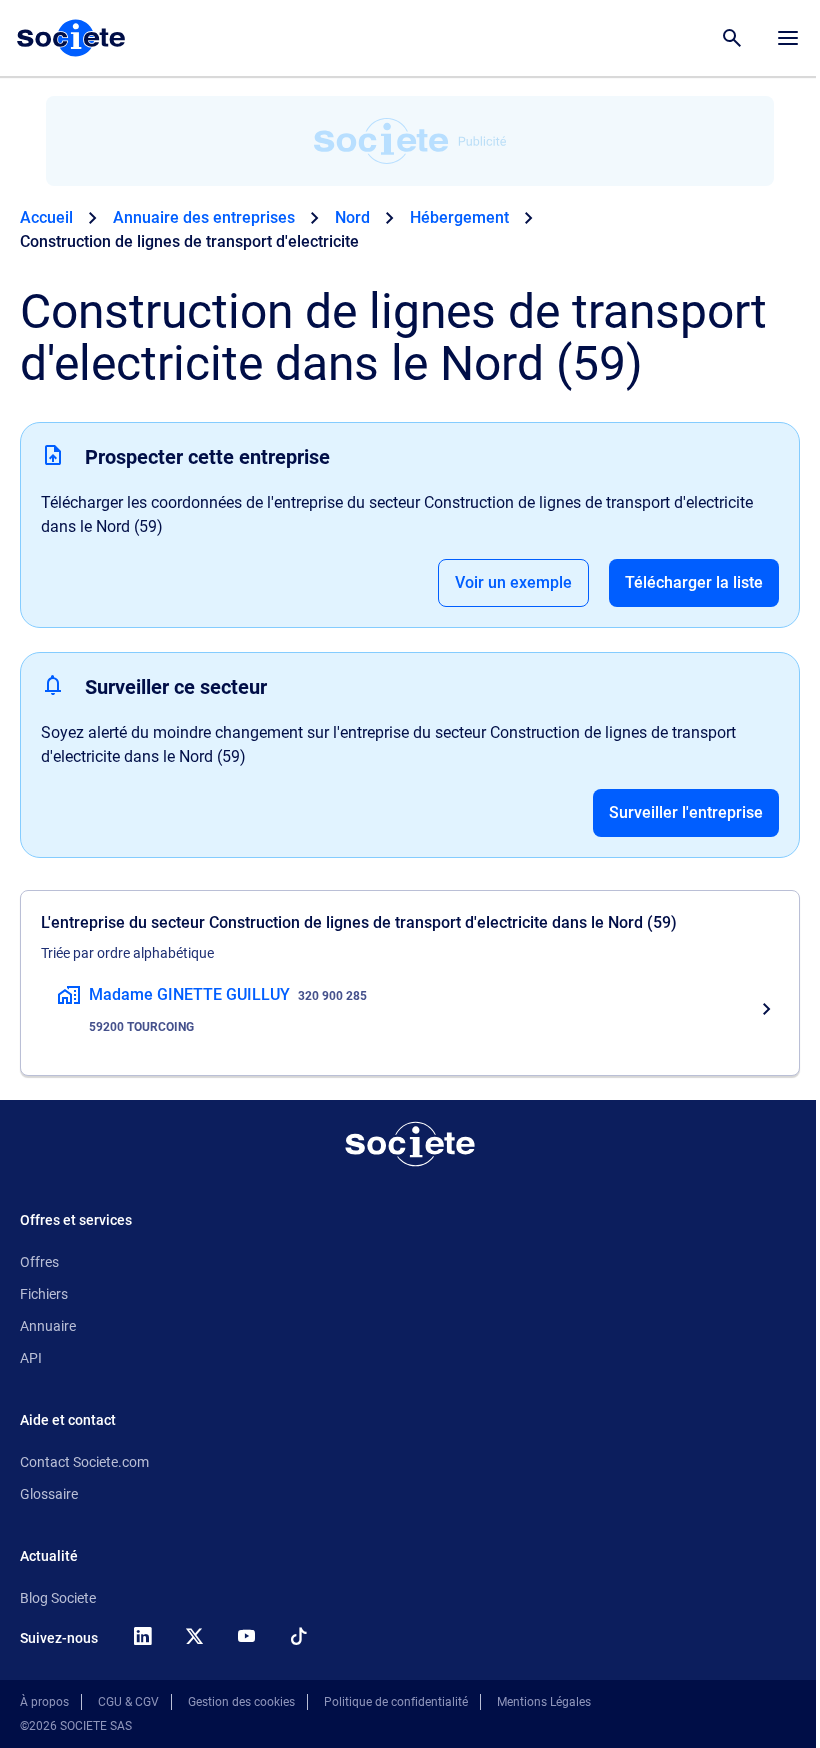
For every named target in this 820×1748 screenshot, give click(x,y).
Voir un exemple (513, 582)
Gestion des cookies (241, 1702)
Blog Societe (58, 1598)
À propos (44, 1702)
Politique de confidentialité (396, 1702)
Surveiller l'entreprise (686, 812)
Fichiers (44, 1294)
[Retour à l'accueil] (410, 1144)
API (31, 1358)
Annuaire (48, 1326)
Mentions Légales (544, 1702)
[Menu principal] (788, 38)
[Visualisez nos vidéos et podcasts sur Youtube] (246, 1636)
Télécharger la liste (694, 582)
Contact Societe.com (84, 1462)
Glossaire (49, 1494)
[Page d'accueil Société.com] (71, 38)
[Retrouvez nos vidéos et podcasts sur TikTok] (298, 1636)
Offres (39, 1262)
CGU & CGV (128, 1702)
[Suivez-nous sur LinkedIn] (142, 1636)
